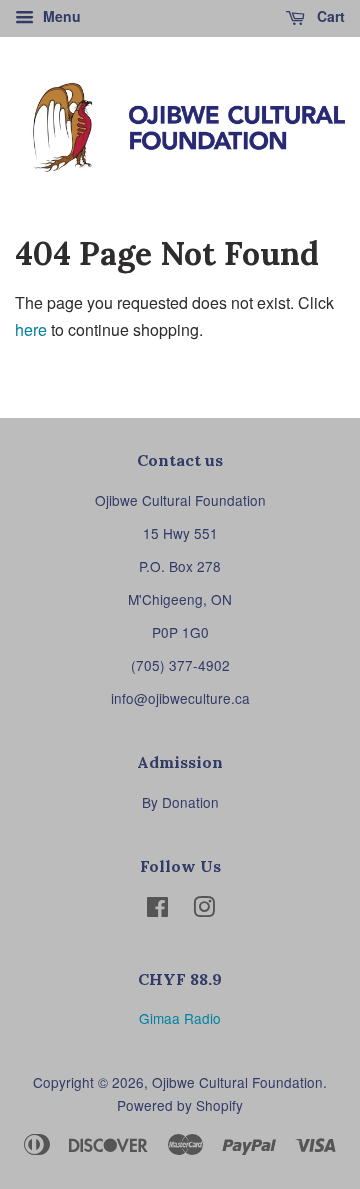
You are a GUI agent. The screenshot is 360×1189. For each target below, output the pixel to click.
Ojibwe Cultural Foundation (237, 1082)
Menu (60, 16)
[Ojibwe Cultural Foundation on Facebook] (157, 910)
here (31, 329)
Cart (329, 16)
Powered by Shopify (180, 1105)
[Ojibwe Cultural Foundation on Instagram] (204, 910)
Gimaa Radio (180, 1018)
